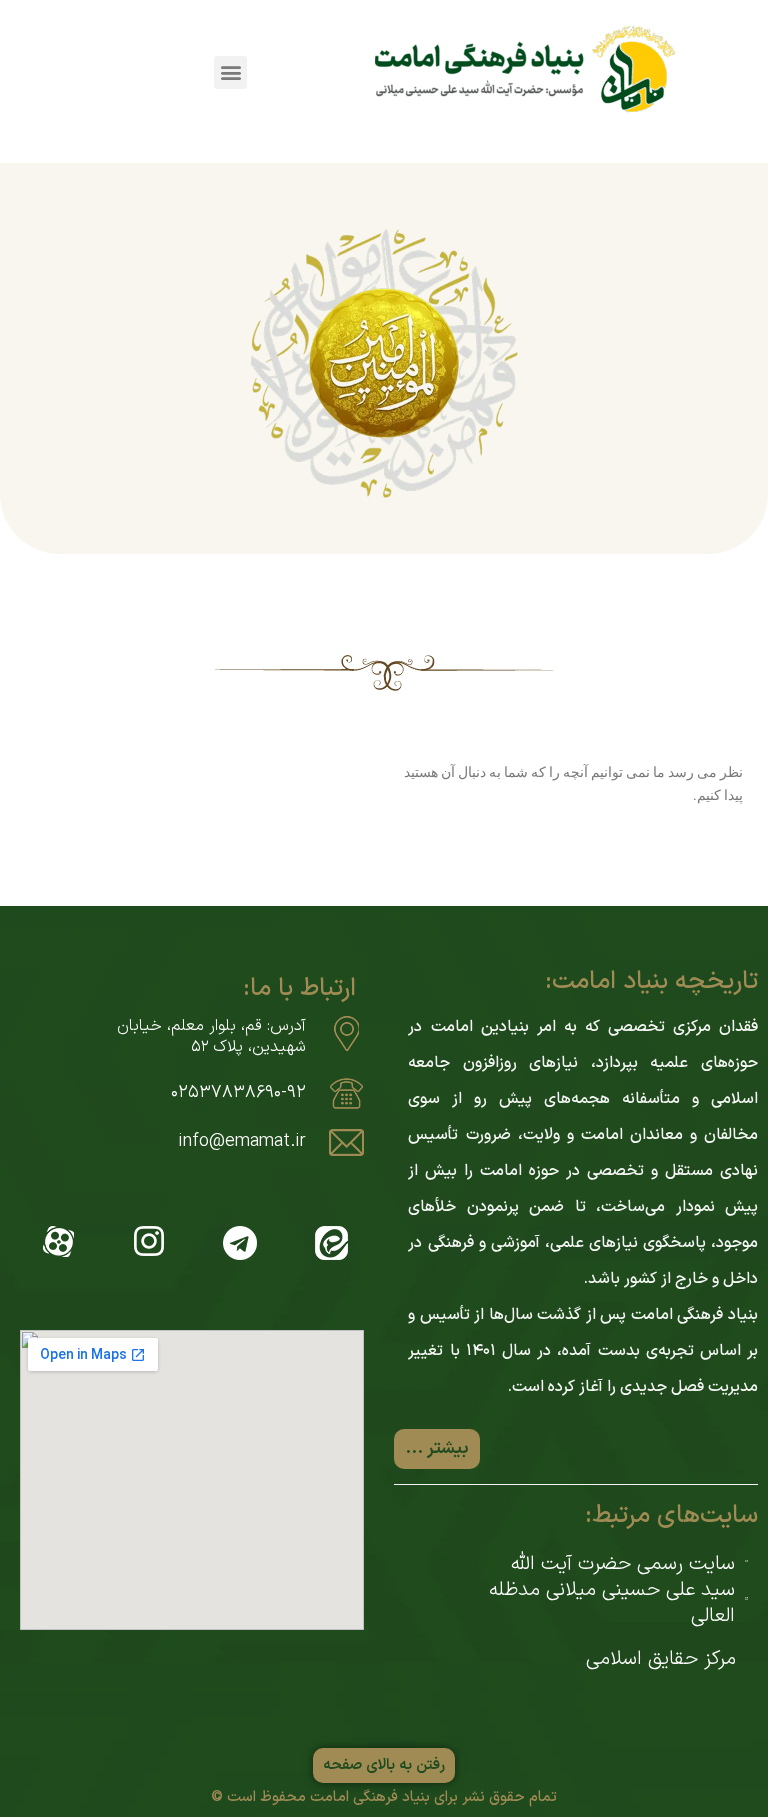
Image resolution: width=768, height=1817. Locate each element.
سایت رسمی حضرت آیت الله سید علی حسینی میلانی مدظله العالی (612, 1590)
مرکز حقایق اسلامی (661, 1659)
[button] (230, 72)
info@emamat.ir (242, 1141)
